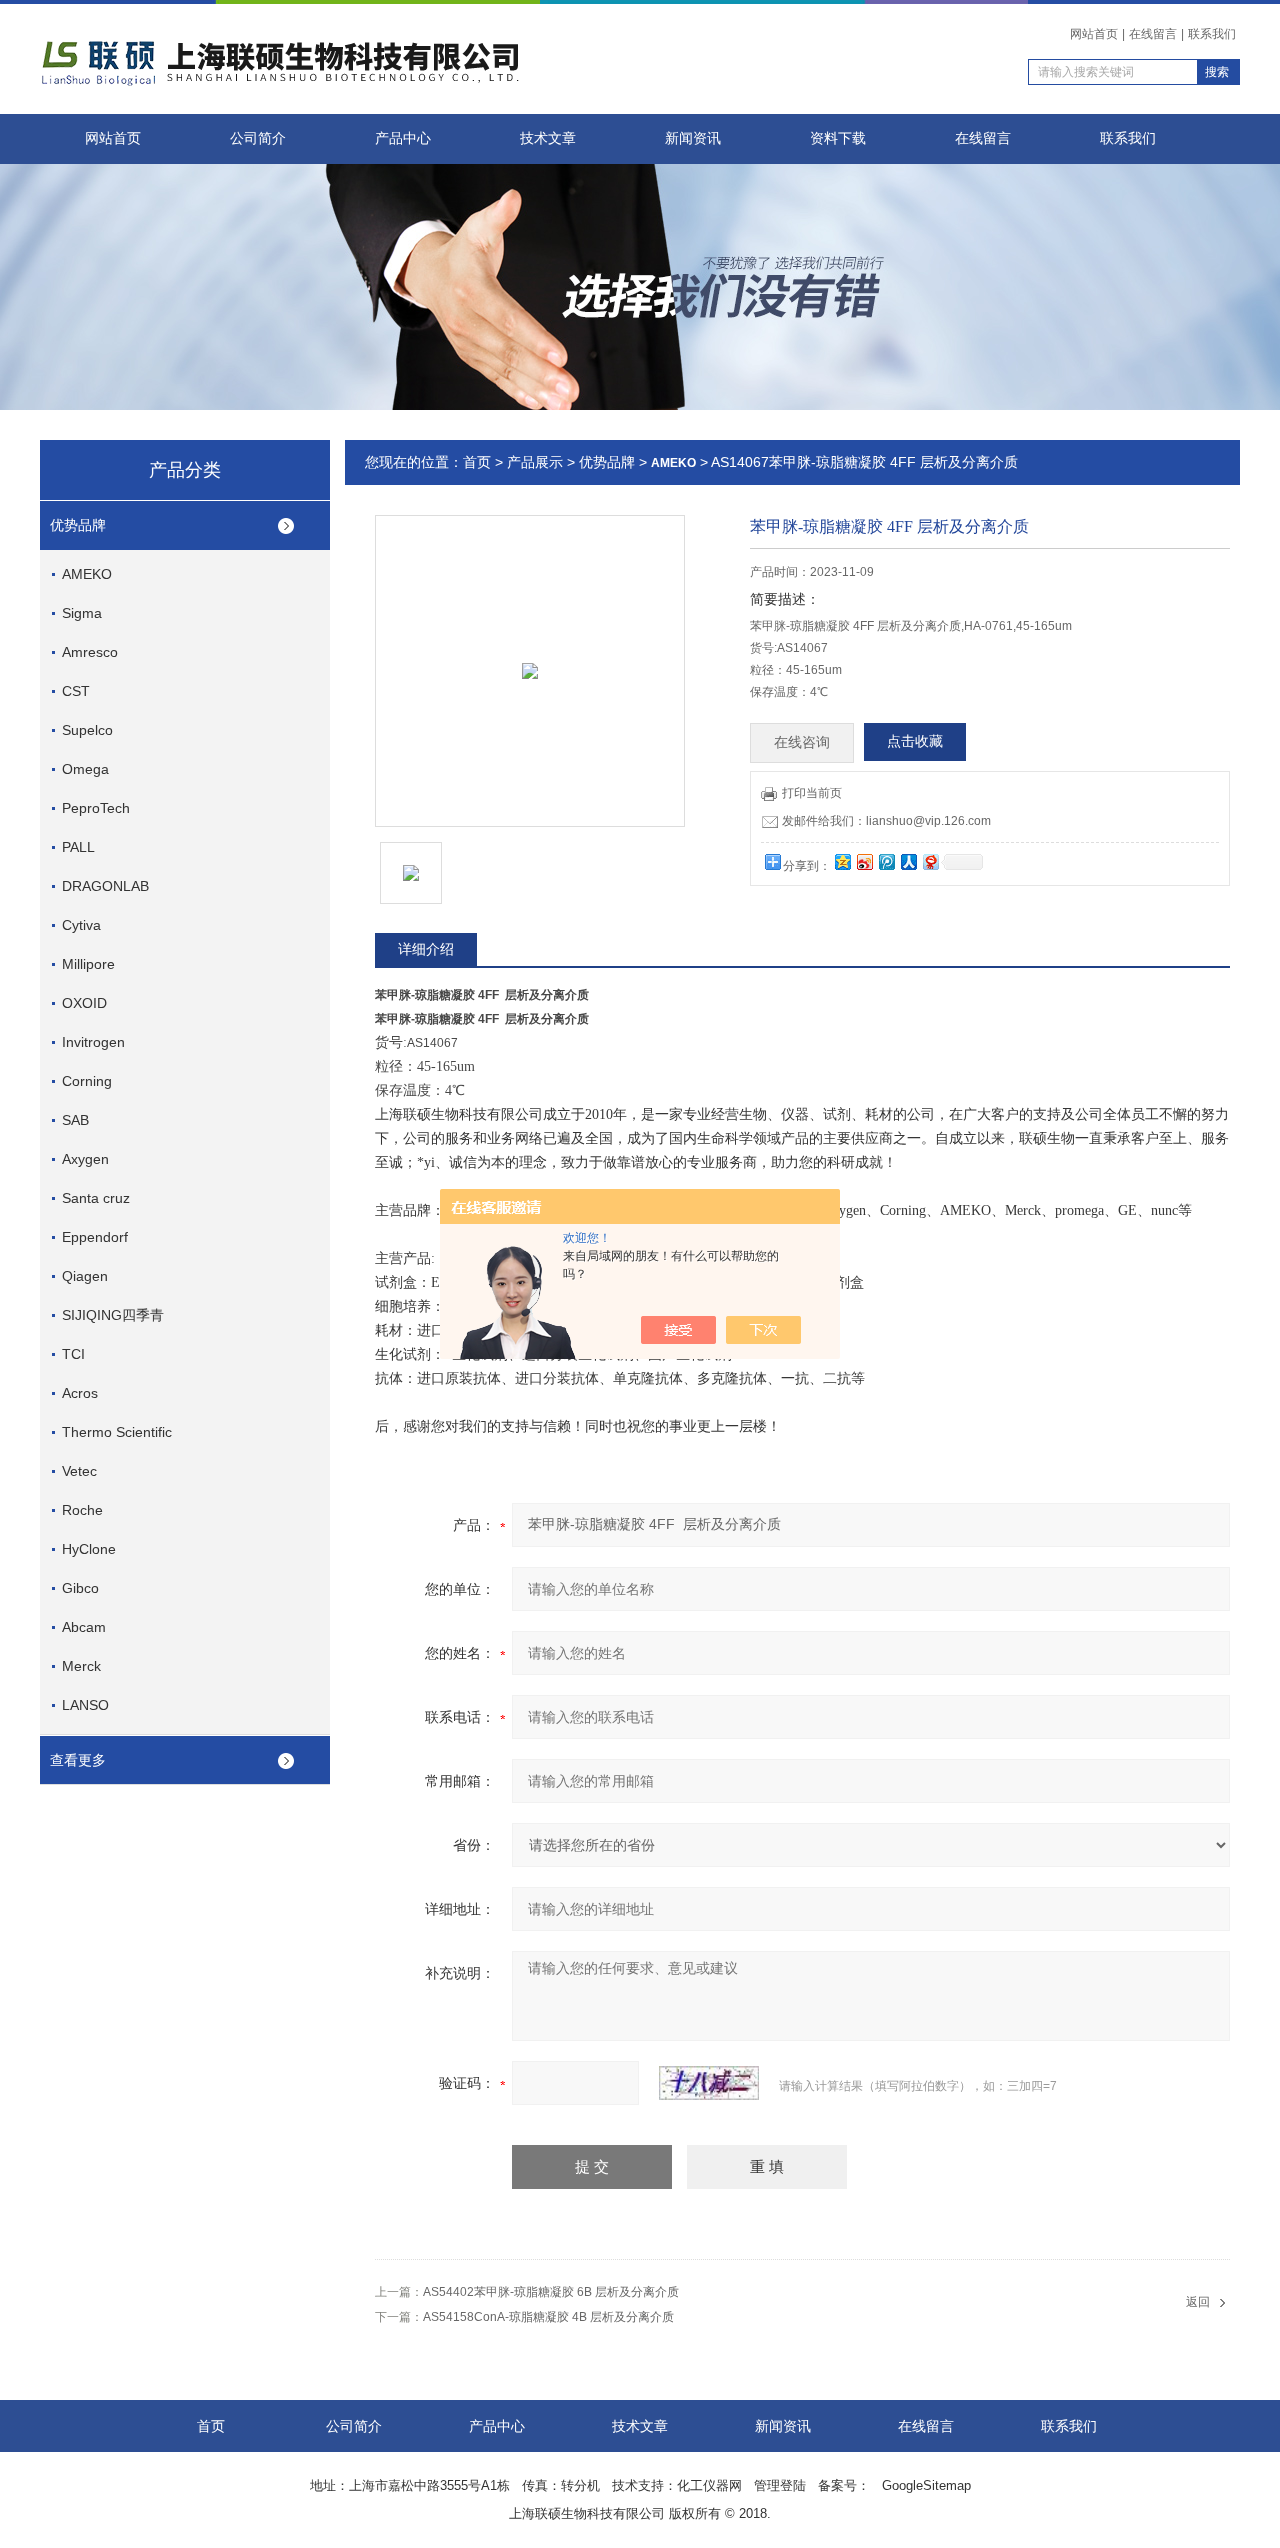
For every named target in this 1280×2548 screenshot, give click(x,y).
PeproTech (96, 808)
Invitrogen (93, 1042)
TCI (73, 1354)
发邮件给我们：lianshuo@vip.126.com (886, 821)
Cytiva (81, 925)
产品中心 (403, 138)
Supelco (87, 730)
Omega (85, 769)
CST (76, 691)
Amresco (90, 652)
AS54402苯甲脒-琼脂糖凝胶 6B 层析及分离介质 (551, 2292)
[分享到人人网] (908, 861)
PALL (78, 847)
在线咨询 (802, 742)
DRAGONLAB (105, 886)
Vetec (79, 1471)
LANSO (85, 1705)
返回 (1198, 2302)
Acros (80, 1393)
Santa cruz (96, 1198)
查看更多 (78, 1760)
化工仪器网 (709, 2485)
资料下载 (838, 138)
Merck (81, 1666)
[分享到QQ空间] (842, 861)
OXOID (84, 1003)
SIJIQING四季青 (113, 1315)
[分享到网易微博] (930, 861)
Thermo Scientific (117, 1432)
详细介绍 (426, 949)
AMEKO (87, 574)
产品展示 (535, 462)
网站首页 (1094, 34)
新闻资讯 (693, 138)
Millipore (88, 964)
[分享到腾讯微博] (886, 861)
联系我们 (1212, 34)
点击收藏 (915, 741)
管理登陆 (780, 2485)
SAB (75, 1120)
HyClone (89, 1549)
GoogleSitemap (926, 2485)
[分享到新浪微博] (864, 861)
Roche (82, 1510)
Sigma (82, 613)
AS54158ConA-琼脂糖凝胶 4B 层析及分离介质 (548, 2317)
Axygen (85, 1159)
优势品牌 (78, 525)
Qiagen (85, 1276)
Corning (87, 1081)
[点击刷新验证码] (709, 2083)
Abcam (84, 1627)
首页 (477, 462)
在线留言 (1153, 34)
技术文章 (548, 138)
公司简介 (258, 138)
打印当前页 (812, 793)
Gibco (80, 1588)
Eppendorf (95, 1237)
